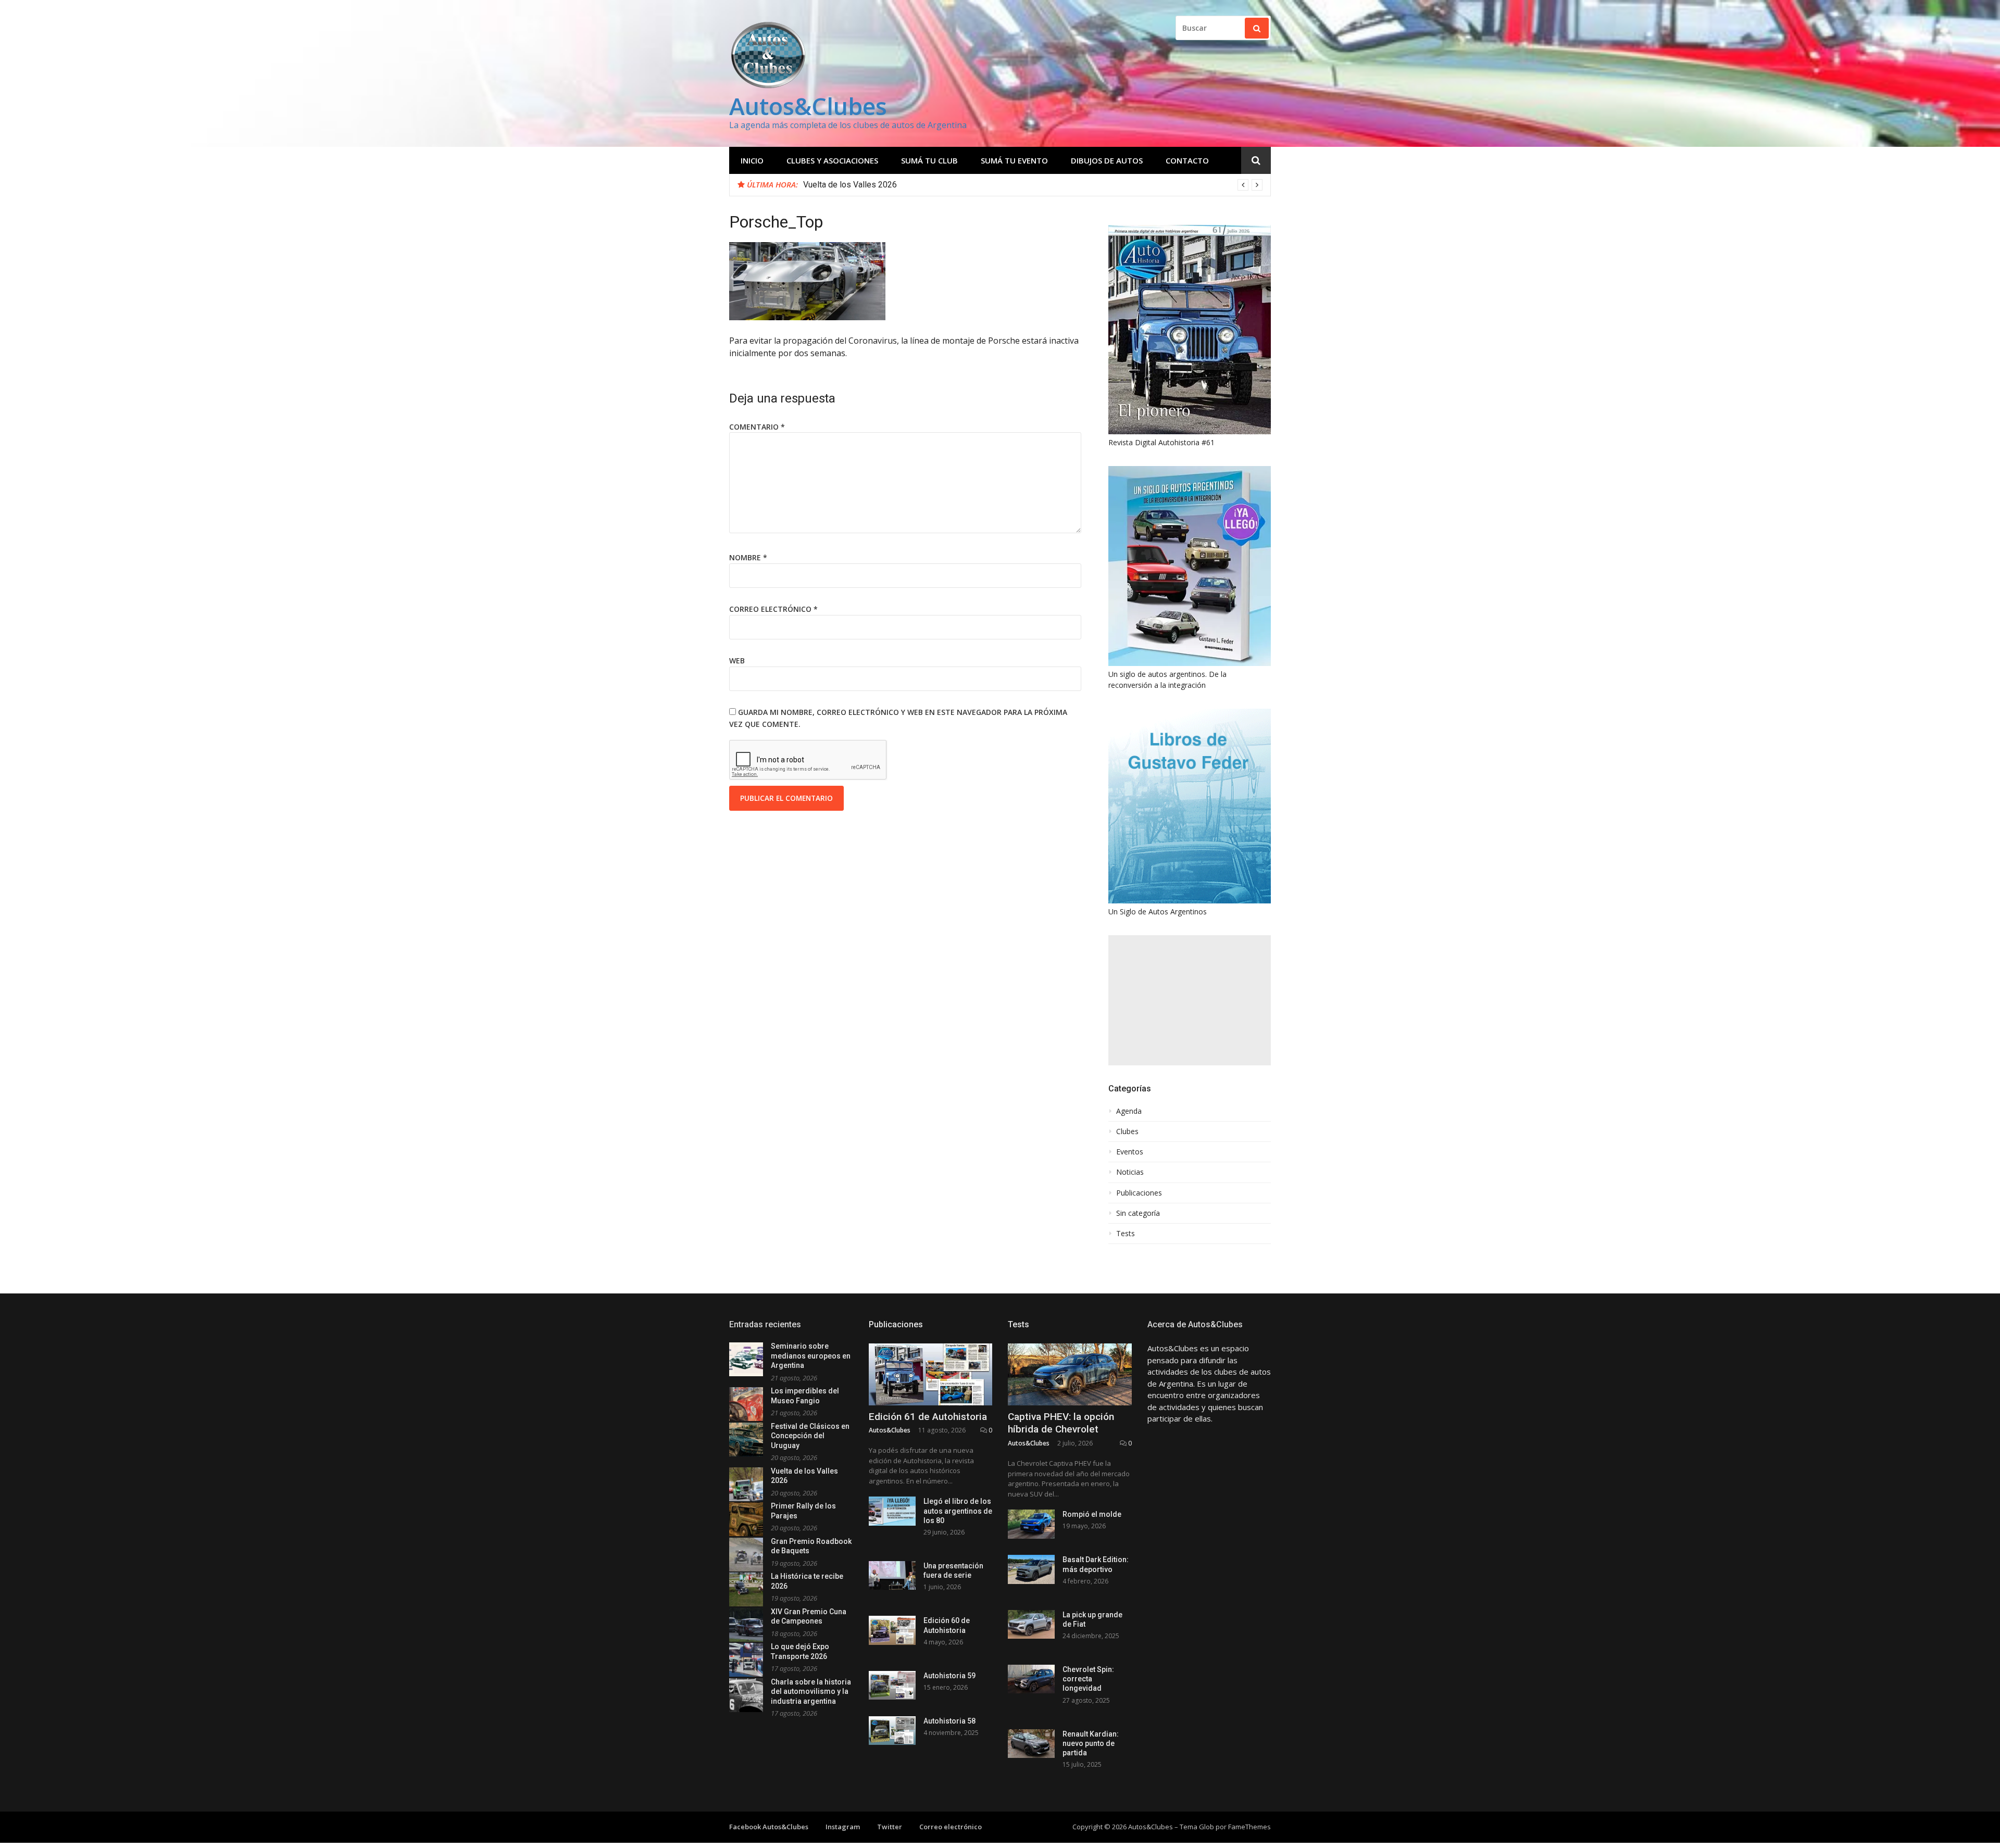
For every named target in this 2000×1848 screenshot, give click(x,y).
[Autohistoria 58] (892, 1731)
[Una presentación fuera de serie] (892, 1575)
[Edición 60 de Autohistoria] (892, 1630)
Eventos (1130, 1152)
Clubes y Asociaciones (832, 160)
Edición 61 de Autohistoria (928, 1417)
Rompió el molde (1092, 1514)
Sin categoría (1138, 1213)
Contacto (1187, 160)
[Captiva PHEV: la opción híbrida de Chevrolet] (1070, 1374)
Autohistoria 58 (949, 1721)
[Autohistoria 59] (892, 1685)
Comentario (757, 427)
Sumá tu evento (1014, 160)
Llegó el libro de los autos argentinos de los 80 (958, 1511)
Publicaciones (1139, 1193)
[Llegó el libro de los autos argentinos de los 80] (892, 1511)
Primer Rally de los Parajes (853, 185)
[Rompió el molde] (1031, 1524)
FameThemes (1249, 1827)
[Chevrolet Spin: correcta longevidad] (1031, 1679)
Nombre (748, 557)
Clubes (1127, 1132)
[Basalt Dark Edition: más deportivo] (1031, 1569)
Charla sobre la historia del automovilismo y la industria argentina (811, 1692)
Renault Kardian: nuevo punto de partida (1091, 1743)
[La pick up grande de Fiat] (1031, 1624)
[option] (1033, 185)
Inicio (752, 160)
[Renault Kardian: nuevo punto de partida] (1031, 1744)
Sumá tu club (929, 160)
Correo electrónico (773, 609)
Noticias (1130, 1172)
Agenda (1129, 1111)
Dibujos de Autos (1107, 160)
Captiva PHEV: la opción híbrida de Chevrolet (1061, 1423)
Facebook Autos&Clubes (769, 1827)
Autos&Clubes (808, 106)
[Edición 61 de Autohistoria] (931, 1374)
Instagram (843, 1827)
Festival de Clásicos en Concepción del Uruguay (810, 1436)
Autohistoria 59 (949, 1676)
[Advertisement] (1190, 1000)
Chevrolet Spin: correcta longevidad (1088, 1679)
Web (737, 661)
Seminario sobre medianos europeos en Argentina (811, 1356)
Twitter (890, 1827)
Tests (1126, 1234)
